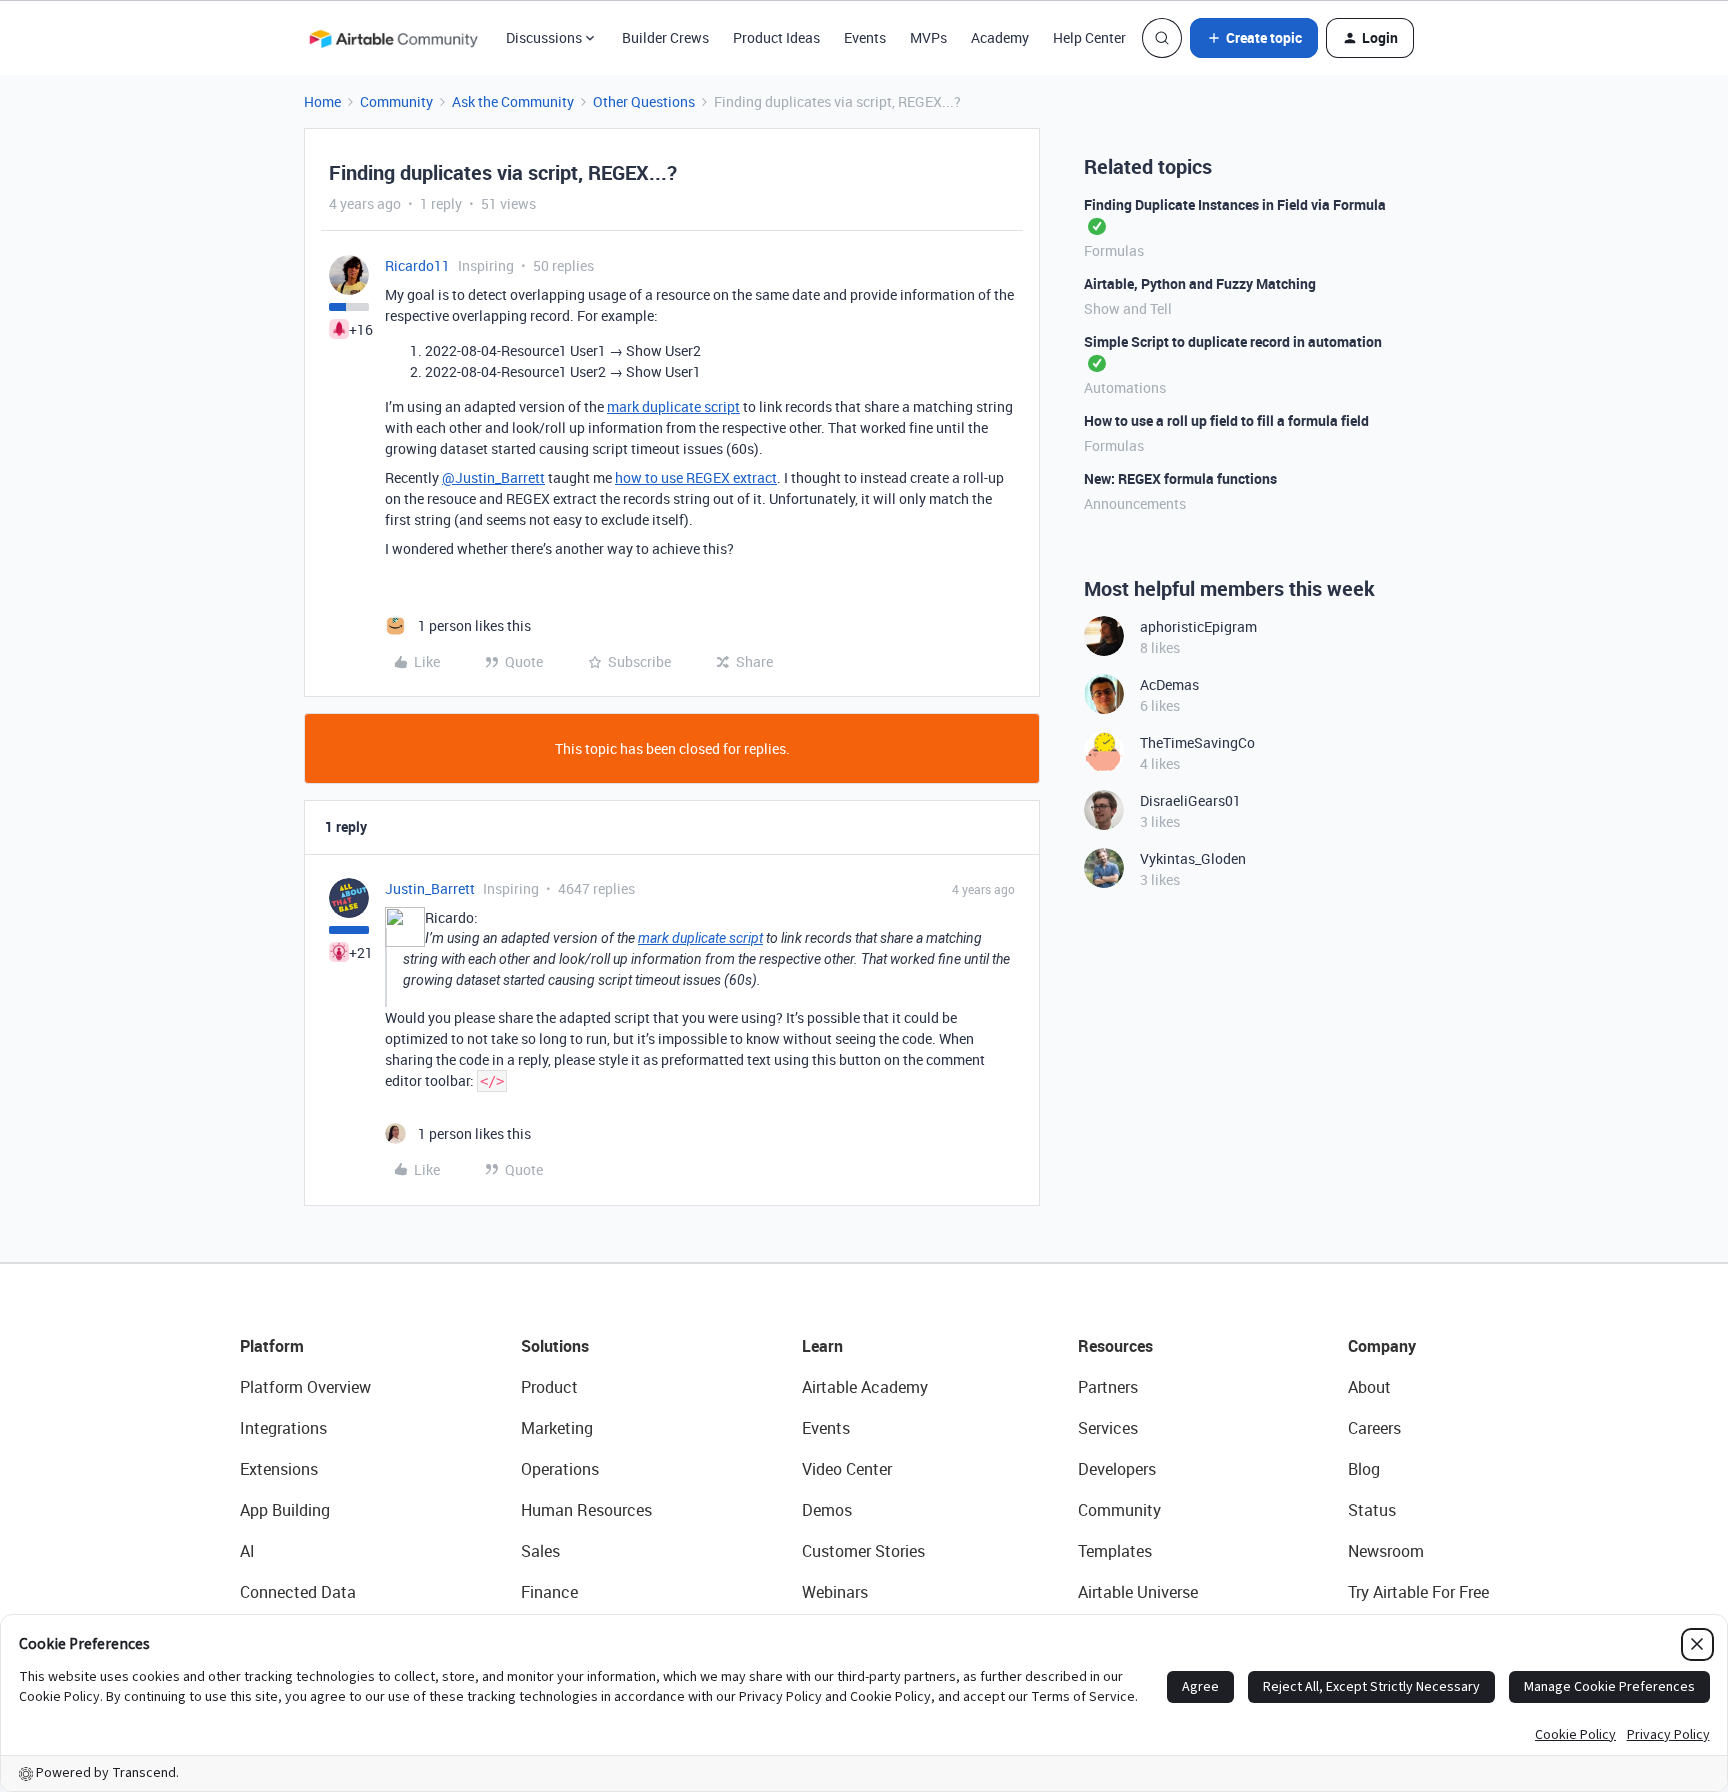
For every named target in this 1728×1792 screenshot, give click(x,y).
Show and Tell (1128, 308)
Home (322, 101)
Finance (549, 1592)
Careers (1374, 1428)
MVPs (928, 37)
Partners (1108, 1387)
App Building (285, 1510)
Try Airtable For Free (1418, 1592)
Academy (1000, 37)
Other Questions (644, 101)
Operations (560, 1469)
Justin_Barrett (430, 888)
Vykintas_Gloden (1193, 858)
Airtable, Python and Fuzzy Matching (1200, 283)
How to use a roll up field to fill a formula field (1226, 420)
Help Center (1089, 37)
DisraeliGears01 (1190, 800)
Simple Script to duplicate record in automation (1233, 341)
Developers (1117, 1469)
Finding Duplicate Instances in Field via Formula (1235, 204)
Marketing (557, 1428)
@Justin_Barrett (493, 477)
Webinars (835, 1592)
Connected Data (298, 1592)
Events (865, 37)
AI (247, 1551)
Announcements (1135, 503)
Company (1382, 1346)
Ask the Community (513, 101)
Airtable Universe (1138, 1592)
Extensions (279, 1469)
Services (1108, 1428)
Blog (1364, 1469)
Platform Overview (305, 1387)
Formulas (1114, 250)
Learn (822, 1346)
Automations (1125, 387)
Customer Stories (863, 1551)
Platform (272, 1346)
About (1369, 1387)
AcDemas (1169, 684)
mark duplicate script (673, 406)
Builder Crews (665, 37)
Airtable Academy (865, 1387)
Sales (540, 1551)
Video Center (847, 1469)
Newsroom (1386, 1551)
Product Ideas (776, 37)
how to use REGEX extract (696, 477)
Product (549, 1387)
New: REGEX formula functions (1180, 478)
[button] (1254, 38)
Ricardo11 (417, 265)
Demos (827, 1510)
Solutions (555, 1346)
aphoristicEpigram (1198, 626)
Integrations (283, 1428)
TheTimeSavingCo (1197, 742)
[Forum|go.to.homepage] (393, 38)
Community (396, 101)
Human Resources (586, 1510)
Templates (1115, 1551)
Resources (1115, 1346)
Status (1372, 1510)
